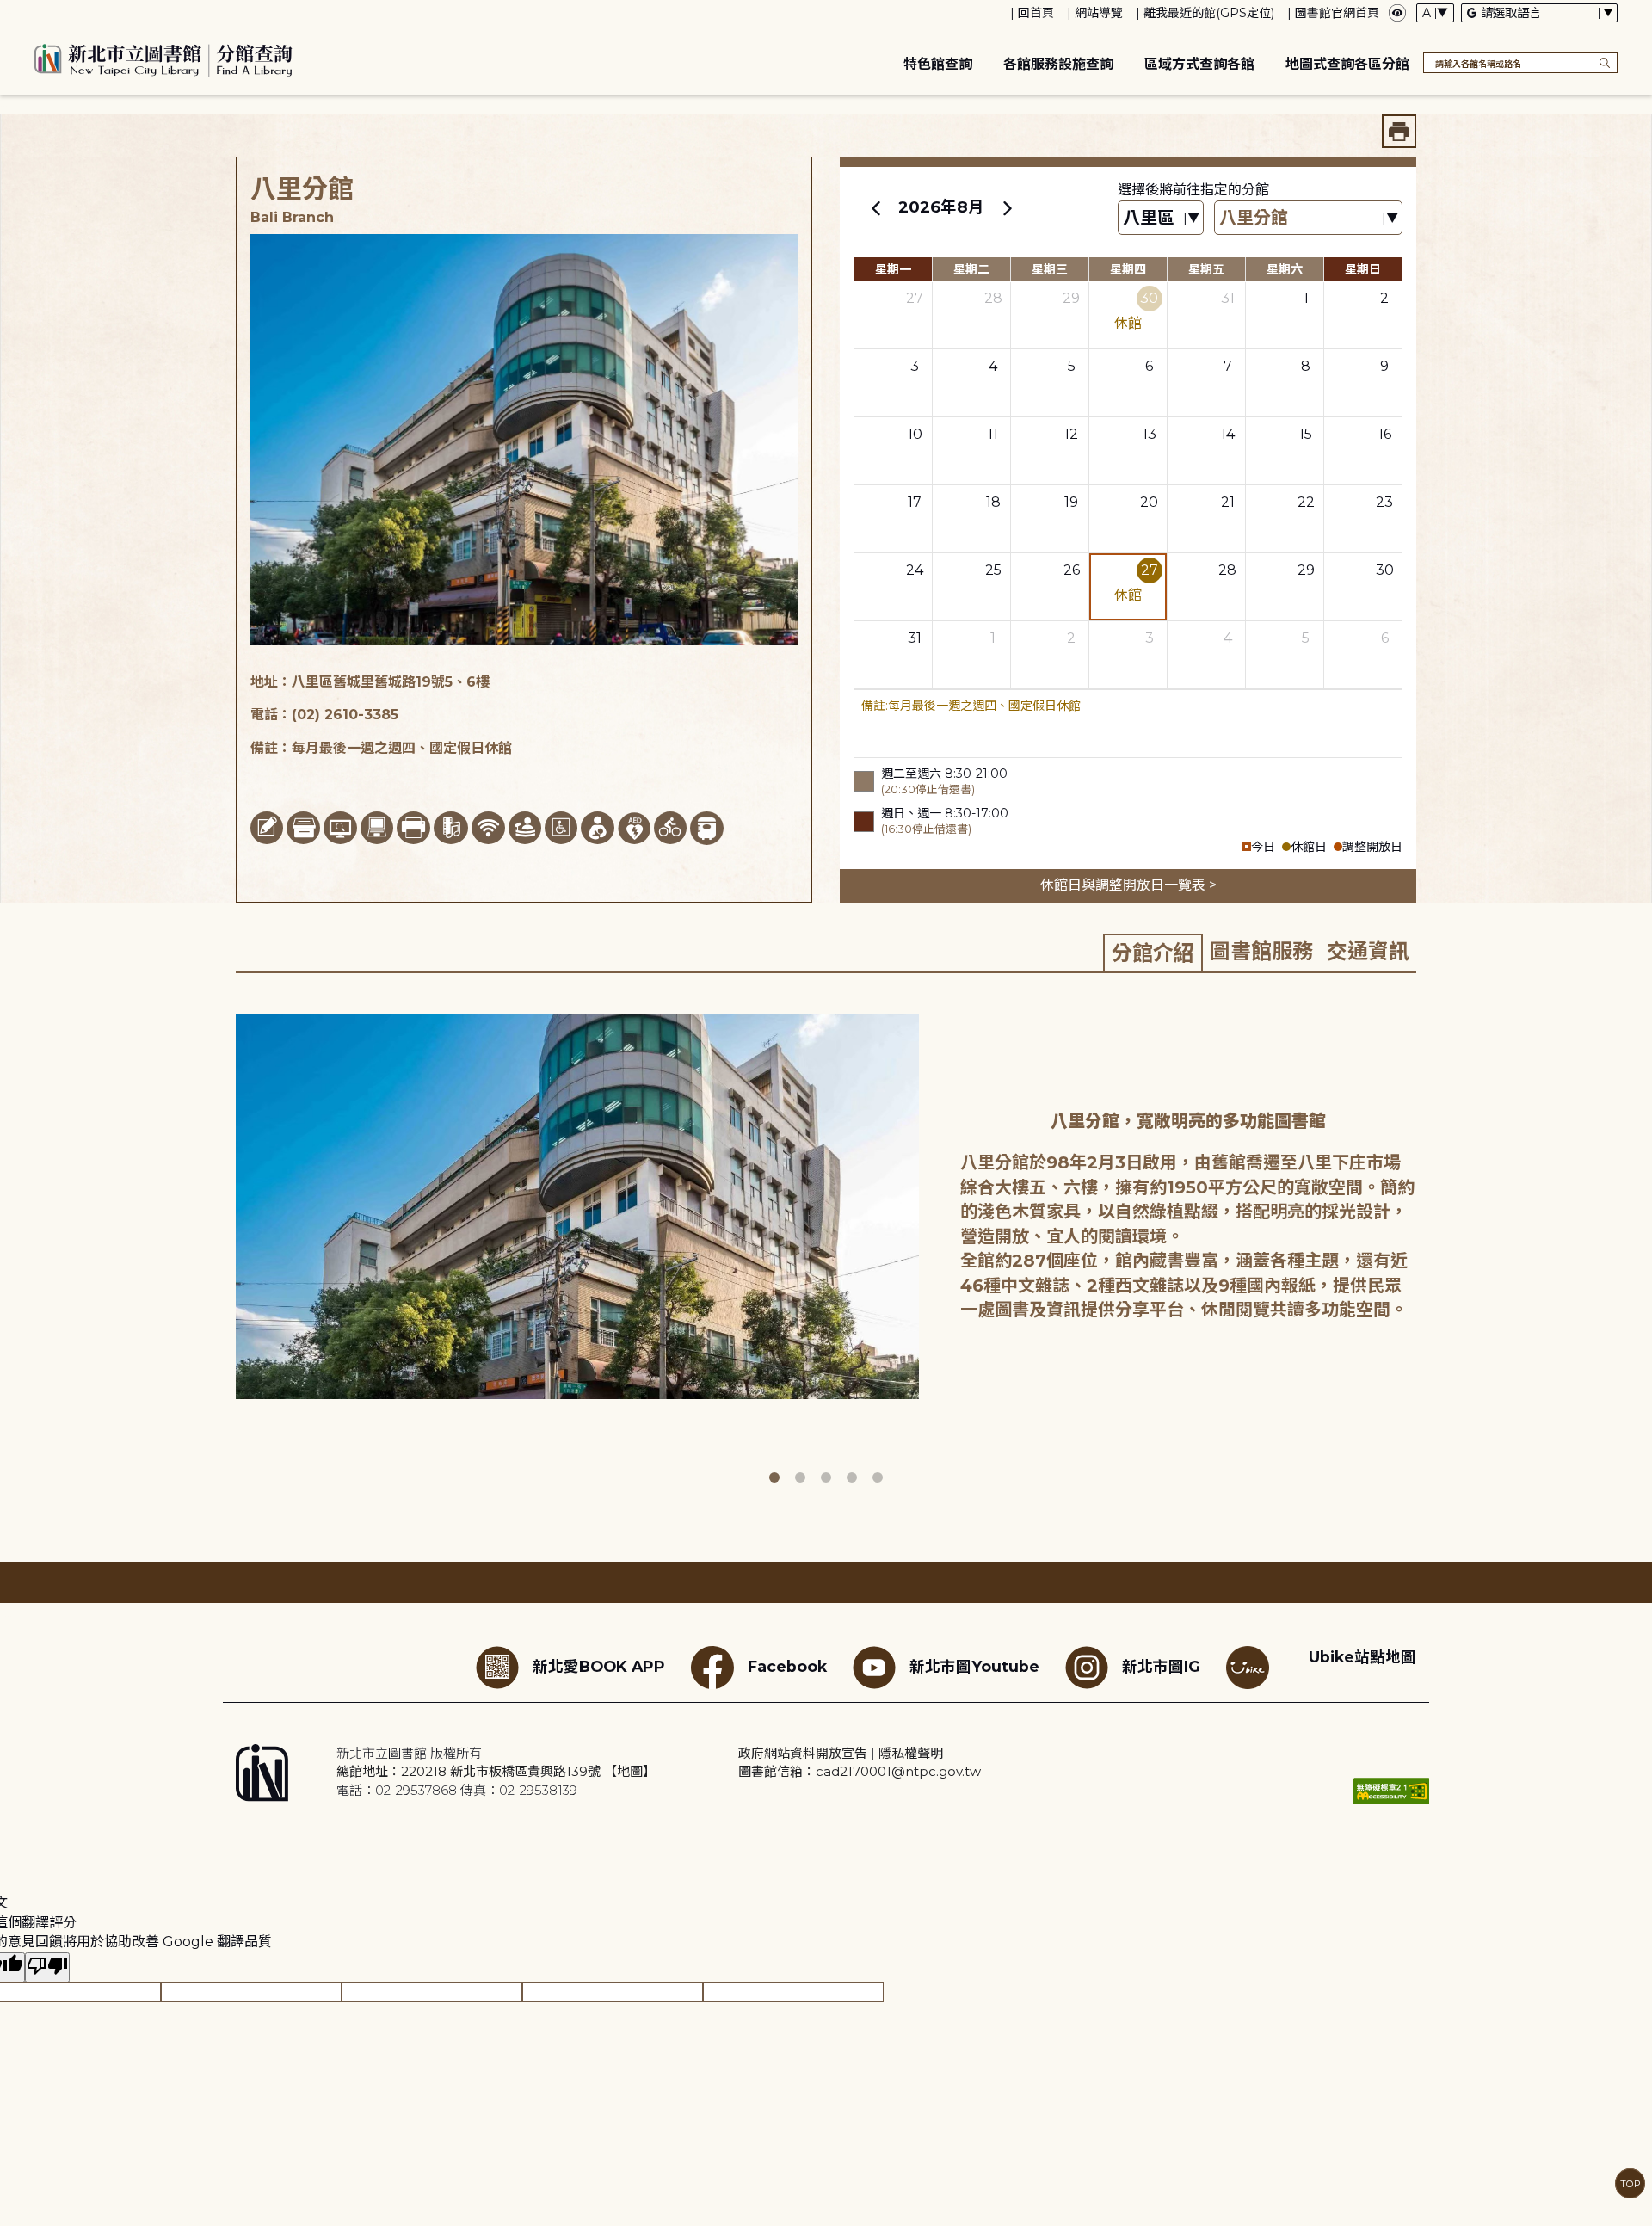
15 (1306, 434)
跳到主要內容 (43, 12)
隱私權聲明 (911, 1753)
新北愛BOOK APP (599, 1666)
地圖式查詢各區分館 (1347, 64)
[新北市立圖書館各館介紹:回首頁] (163, 58)
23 (1384, 502)
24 (915, 570)
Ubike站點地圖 (1362, 1657)
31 (1228, 298)
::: (8, 12)
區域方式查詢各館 (1199, 64)
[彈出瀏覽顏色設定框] (1397, 13)
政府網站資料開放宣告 (803, 1753)
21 (1228, 502)
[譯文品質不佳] (47, 1967)
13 (1150, 434)
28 (993, 298)
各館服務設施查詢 (1058, 64)
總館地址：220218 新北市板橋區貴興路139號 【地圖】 (496, 1771)
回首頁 (1036, 13)
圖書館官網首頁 (1337, 13)
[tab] (1153, 953)
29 (1071, 298)
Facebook (787, 1666)
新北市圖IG (1161, 1666)
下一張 (1428, 1243)
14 (1228, 434)
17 (915, 502)
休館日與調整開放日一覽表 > (1128, 885)
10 (915, 434)
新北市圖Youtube (974, 1666)
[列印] (1399, 131)
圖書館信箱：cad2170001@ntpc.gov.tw (860, 1771)
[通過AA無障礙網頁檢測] (1391, 1791)
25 (993, 570)
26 (1072, 570)
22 (1306, 502)
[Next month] (1007, 207)
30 (1149, 298)
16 (1385, 434)
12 (1071, 434)
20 (1149, 502)
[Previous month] (876, 207)
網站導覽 (1099, 13)
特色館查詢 (938, 64)
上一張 (223, 1243)
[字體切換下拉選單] (1435, 13)
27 (915, 298)
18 (993, 502)
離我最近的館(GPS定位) (1209, 13)
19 (1071, 502)
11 (993, 434)
